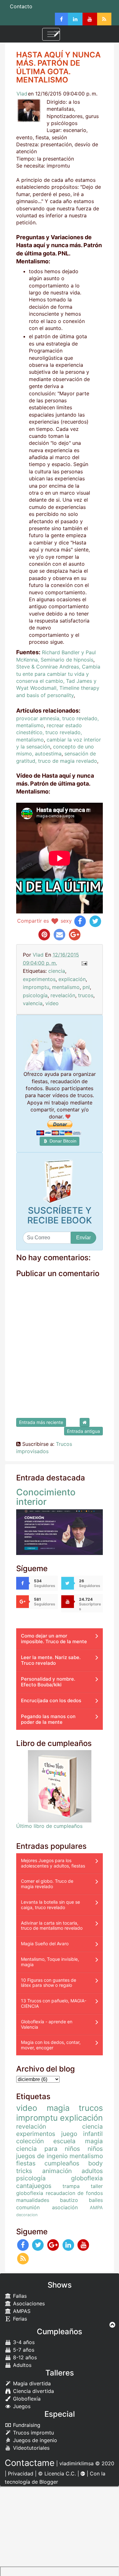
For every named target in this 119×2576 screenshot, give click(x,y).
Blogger (49, 2482)
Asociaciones (28, 2303)
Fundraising (26, 2425)
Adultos (21, 2365)
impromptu (36, 987)
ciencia (57, 971)
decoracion (27, 2215)
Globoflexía (26, 2399)
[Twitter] (38, 2245)
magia (58, 2108)
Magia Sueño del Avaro (45, 1944)
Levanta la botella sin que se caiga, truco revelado (50, 1905)
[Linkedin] (75, 19)
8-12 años (24, 2357)
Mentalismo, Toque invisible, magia (50, 1962)
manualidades (33, 2200)
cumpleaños (62, 2163)
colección (30, 2141)
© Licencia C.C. (57, 2474)
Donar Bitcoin (62, 1141)
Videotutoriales (30, 2448)
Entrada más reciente (41, 1422)
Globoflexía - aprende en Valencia (47, 2024)
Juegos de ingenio (34, 2440)
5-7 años (23, 2350)
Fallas (19, 2296)
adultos (92, 2171)
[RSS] (104, 19)
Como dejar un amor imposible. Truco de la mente (54, 1639)
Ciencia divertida (33, 2391)
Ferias (19, 2319)
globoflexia (87, 2178)
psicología (35, 995)
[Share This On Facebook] (80, 921)
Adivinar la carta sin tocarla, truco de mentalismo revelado (52, 1926)
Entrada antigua (83, 1431)
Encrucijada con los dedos (51, 1700)
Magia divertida (31, 2383)
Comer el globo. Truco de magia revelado (47, 1884)
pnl (86, 987)
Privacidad (21, 2474)
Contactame (30, 2463)
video (52, 1003)
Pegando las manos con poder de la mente (48, 1719)
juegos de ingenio (42, 2156)
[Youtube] (90, 19)
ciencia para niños (48, 2149)
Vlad (22, 94)
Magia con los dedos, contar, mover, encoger (51, 2045)
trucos (86, 995)
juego (69, 2134)
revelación (63, 995)
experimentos (39, 979)
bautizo (69, 2200)
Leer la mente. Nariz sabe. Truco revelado (51, 1660)
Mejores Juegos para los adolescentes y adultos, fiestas (53, 1863)
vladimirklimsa (76, 2463)
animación (57, 2171)
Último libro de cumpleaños (49, 1826)
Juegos (21, 2406)
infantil (93, 2134)
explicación (72, 979)
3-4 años (23, 2342)
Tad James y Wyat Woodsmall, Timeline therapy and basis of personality (58, 688)
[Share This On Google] (75, 934)
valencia (33, 1003)
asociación (65, 2207)
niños (95, 2149)
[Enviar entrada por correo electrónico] (84, 963)
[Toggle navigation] (51, 34)
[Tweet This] (95, 921)
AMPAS (21, 2311)
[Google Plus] (53, 2245)
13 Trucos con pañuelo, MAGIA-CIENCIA (54, 2003)
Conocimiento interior (46, 1497)
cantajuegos (34, 2186)
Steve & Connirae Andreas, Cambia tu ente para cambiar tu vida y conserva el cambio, (58, 674)
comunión (28, 2207)
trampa (71, 2186)
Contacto (21, 6)
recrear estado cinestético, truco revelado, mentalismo (49, 732)
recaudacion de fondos (74, 2193)
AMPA (96, 2207)
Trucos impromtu (33, 2433)
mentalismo (66, 987)
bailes (96, 2200)
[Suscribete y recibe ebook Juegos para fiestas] (60, 1182)
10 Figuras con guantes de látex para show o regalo (49, 1983)
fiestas (26, 2163)
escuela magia (78, 2141)
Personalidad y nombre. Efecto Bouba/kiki (48, 1682)
